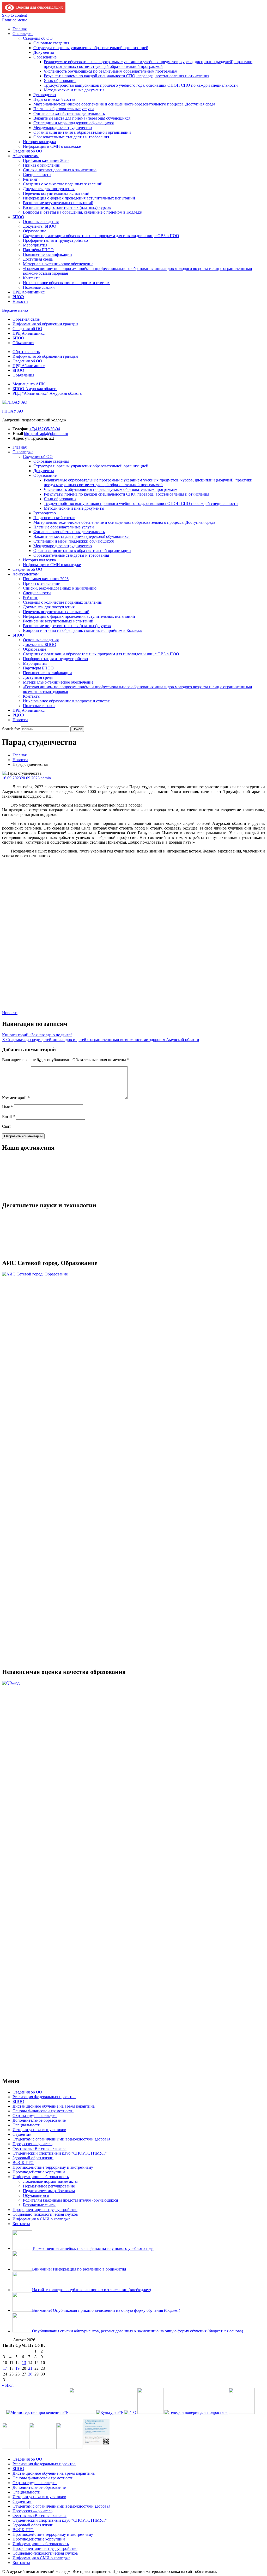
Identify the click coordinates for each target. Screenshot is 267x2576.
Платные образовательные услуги (64, 109)
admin (46, 778)
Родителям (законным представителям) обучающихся (70, 2200)
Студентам (22, 2134)
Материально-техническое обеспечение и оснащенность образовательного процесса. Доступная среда (124, 104)
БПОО (18, 217)
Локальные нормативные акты (50, 2181)
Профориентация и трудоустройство (55, 240)
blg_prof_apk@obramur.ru (46, 434)
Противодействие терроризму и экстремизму (53, 2167)
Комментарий (16, 1098)
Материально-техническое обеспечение (58, 264)
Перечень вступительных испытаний (56, 193)
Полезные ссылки (39, 287)
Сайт (7, 1126)
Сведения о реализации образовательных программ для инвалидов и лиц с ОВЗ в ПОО (101, 236)
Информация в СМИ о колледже (52, 146)
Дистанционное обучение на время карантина (54, 2106)
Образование (45, 57)
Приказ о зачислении (42, 165)
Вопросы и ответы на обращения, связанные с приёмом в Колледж (83, 212)
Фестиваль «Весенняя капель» (40, 2148)
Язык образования (60, 81)
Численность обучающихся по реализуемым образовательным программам (111, 71)
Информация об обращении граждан (45, 324)
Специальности (37, 175)
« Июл (8, 2385)
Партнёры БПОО (38, 250)
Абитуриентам (26, 156)
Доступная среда (38, 259)
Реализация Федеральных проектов (44, 2097)
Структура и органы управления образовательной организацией (91, 48)
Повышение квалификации (47, 254)
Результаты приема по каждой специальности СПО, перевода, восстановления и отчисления (126, 76)
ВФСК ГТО (23, 2163)
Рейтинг (30, 179)
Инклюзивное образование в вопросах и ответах (66, 283)
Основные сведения (51, 43)
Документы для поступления (49, 189)
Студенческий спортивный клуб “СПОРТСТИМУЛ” (60, 2153)
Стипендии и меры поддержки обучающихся (74, 123)
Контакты (32, 278)
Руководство (45, 95)
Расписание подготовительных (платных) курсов (67, 207)
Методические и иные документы (74, 90)
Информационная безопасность (41, 2177)
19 (17, 2368)
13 (24, 2363)
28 (30, 2374)
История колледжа (39, 142)
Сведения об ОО (38, 38)
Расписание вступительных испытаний (58, 203)
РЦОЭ (18, 297)
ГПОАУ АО (13, 411)
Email (8, 1117)
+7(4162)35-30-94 (45, 429)
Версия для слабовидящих (38, 7)
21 (30, 2368)
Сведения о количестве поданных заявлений (63, 184)
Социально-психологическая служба (45, 2214)
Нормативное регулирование (49, 2186)
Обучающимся (36, 2195)
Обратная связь (26, 319)
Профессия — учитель (32, 2144)
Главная (20, 29)
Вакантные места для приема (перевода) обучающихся (82, 118)
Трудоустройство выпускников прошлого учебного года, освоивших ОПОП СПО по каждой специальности (141, 85)
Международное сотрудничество (63, 128)
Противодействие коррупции (39, 2172)
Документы (44, 52)
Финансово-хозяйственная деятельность (69, 113)
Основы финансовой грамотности (43, 2111)
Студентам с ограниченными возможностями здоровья (61, 2139)
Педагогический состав (54, 99)
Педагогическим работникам (49, 2191)
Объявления (23, 343)
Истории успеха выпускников (39, 2130)
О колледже (23, 34)
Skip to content (14, 15)
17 (5, 2368)
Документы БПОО (40, 226)
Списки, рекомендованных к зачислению (60, 170)
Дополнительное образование (39, 2120)
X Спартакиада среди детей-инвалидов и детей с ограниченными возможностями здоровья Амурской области (101, 1040)
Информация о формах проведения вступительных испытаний (79, 198)
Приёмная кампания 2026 (46, 160)
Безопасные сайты (39, 2205)
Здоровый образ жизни (33, 2158)
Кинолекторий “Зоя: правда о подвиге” (37, 1035)
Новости (20, 301)
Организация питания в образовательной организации (82, 132)
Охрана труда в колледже (35, 2116)
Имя (7, 1107)
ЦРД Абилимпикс (29, 292)
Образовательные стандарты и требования (71, 137)
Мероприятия (35, 245)
